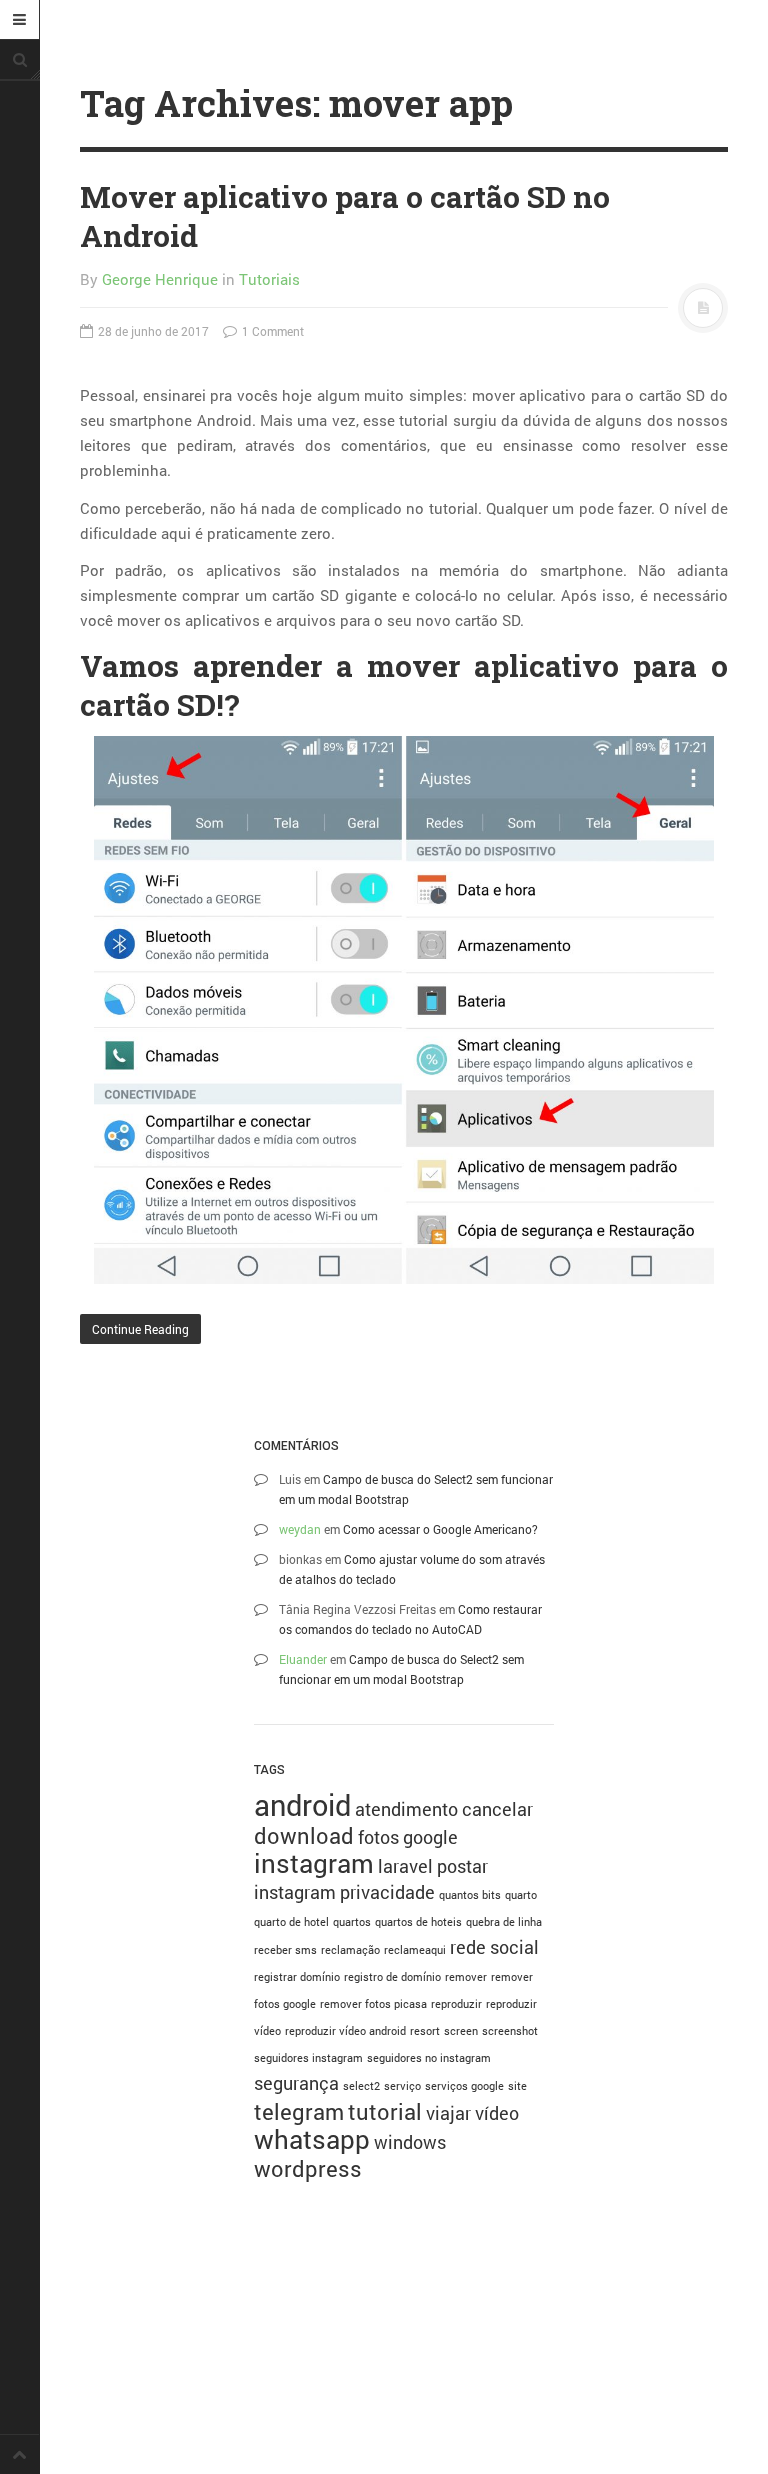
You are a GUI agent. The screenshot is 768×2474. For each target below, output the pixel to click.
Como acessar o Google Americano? (440, 1529)
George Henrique (160, 279)
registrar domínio (297, 1977)
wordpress (308, 2168)
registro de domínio (392, 1977)
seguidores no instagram (429, 2058)
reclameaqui (415, 1950)
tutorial (385, 2111)
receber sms (285, 1950)
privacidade (387, 1892)
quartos (352, 1922)
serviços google (464, 2086)
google (430, 1837)
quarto (521, 1895)
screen (461, 2031)
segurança (296, 2083)
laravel (405, 1866)
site (517, 2086)
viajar (448, 2113)
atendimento (406, 1809)
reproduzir (456, 2004)
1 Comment (271, 331)
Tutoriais (269, 279)
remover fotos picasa (373, 2004)
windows (410, 2142)
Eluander (303, 1659)
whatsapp (312, 2139)
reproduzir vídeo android (345, 2031)
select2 (361, 2086)
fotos (378, 1837)
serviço (402, 2086)
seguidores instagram (308, 2058)
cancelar (497, 1809)
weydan (300, 1529)
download (304, 1835)
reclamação (350, 1950)
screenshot (510, 2031)
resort (425, 2031)
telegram (299, 2111)
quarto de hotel (291, 1922)
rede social (494, 1947)
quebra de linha (504, 1922)
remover (466, 1977)
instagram (314, 1863)
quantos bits (470, 1895)
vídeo (497, 2113)
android (302, 1804)
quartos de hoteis (418, 1922)
